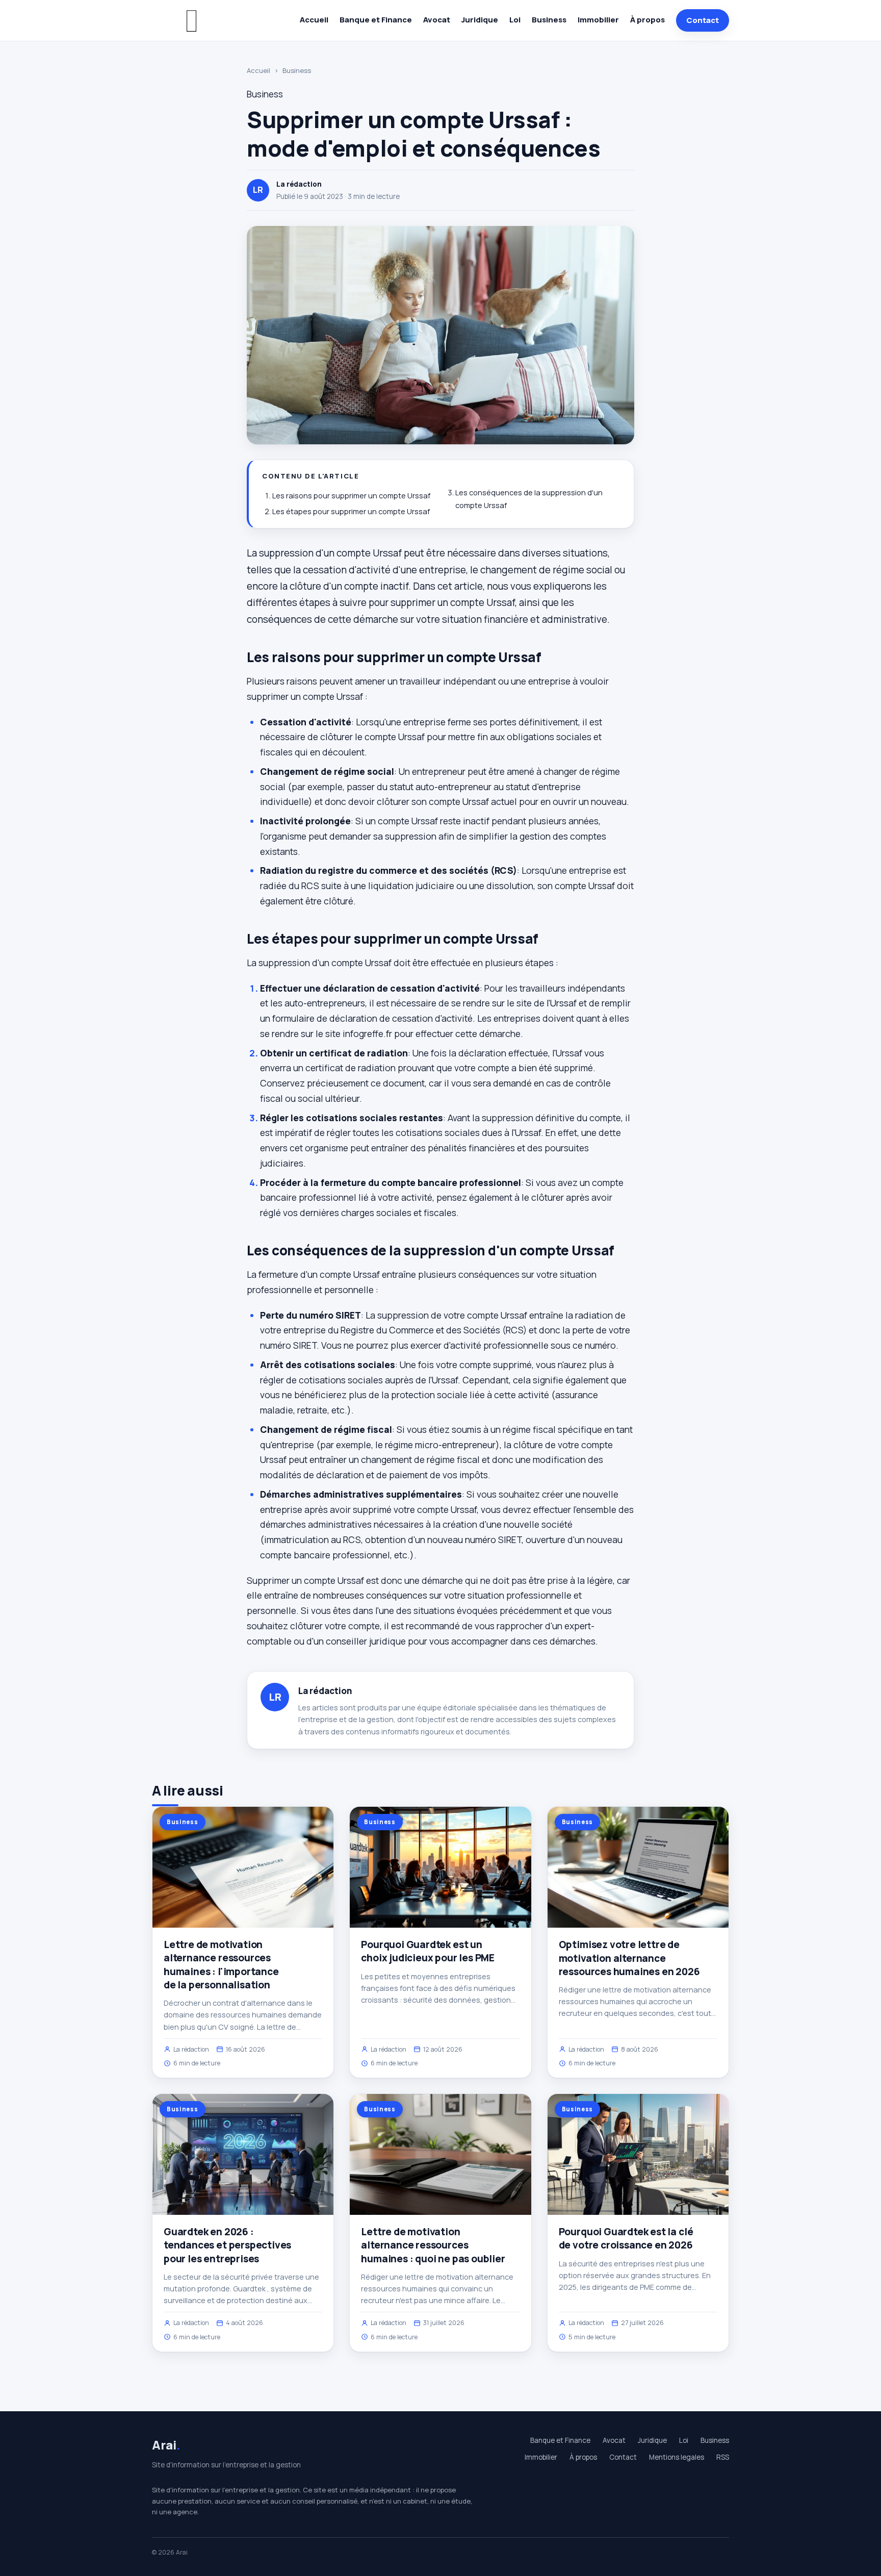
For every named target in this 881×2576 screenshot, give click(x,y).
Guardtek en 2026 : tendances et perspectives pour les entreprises (227, 2245)
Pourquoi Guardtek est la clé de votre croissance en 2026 (626, 2238)
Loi (515, 20)
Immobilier (598, 20)
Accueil (314, 20)
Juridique (480, 20)
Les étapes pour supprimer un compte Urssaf (351, 511)
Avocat (437, 20)
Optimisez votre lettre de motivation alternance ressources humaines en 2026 (629, 1958)
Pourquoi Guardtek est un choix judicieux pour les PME (428, 1951)
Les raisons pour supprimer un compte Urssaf (351, 496)
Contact (703, 20)
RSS (723, 2457)
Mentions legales (677, 2457)
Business (549, 20)
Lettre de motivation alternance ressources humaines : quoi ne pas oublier (433, 2245)
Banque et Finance (376, 20)
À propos (647, 20)
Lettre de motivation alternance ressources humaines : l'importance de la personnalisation (221, 1965)
